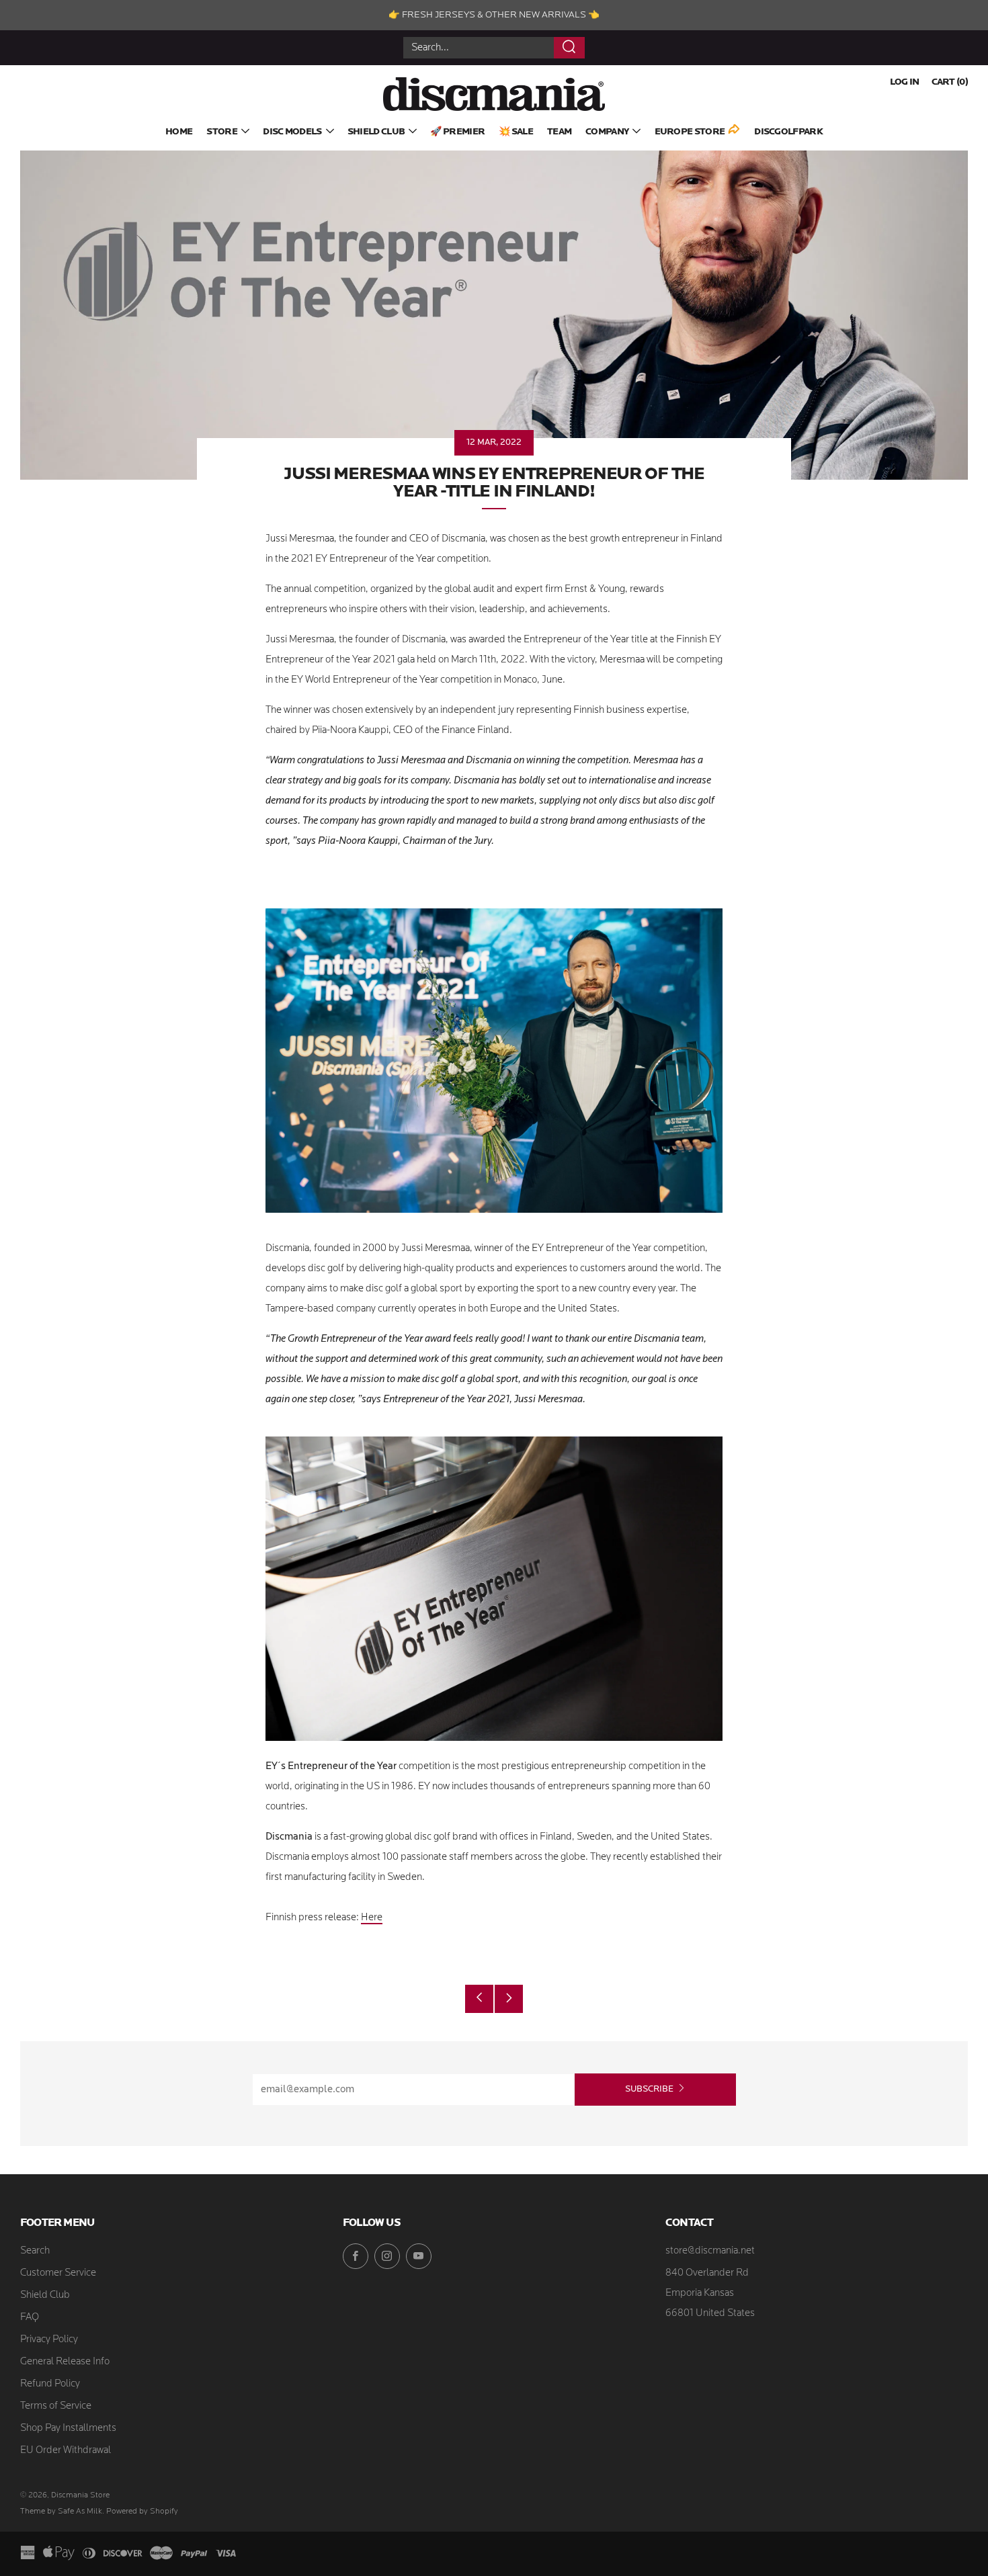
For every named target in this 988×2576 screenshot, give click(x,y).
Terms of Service (56, 2406)
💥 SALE (516, 132)
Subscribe (649, 2089)
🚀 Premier (457, 132)
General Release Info (65, 2362)
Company (607, 132)
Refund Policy (50, 2384)
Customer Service (58, 2273)
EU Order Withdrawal (66, 2451)
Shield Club (376, 132)
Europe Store (690, 132)
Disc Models (292, 132)
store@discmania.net (710, 2251)
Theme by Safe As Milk (61, 2511)
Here (372, 1918)
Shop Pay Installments (68, 2429)
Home (179, 132)
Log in (905, 82)
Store (222, 132)
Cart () (950, 82)
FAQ (30, 2318)
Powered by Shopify (142, 2511)
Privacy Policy (49, 2340)
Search (35, 2251)
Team (559, 132)
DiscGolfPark (788, 132)
